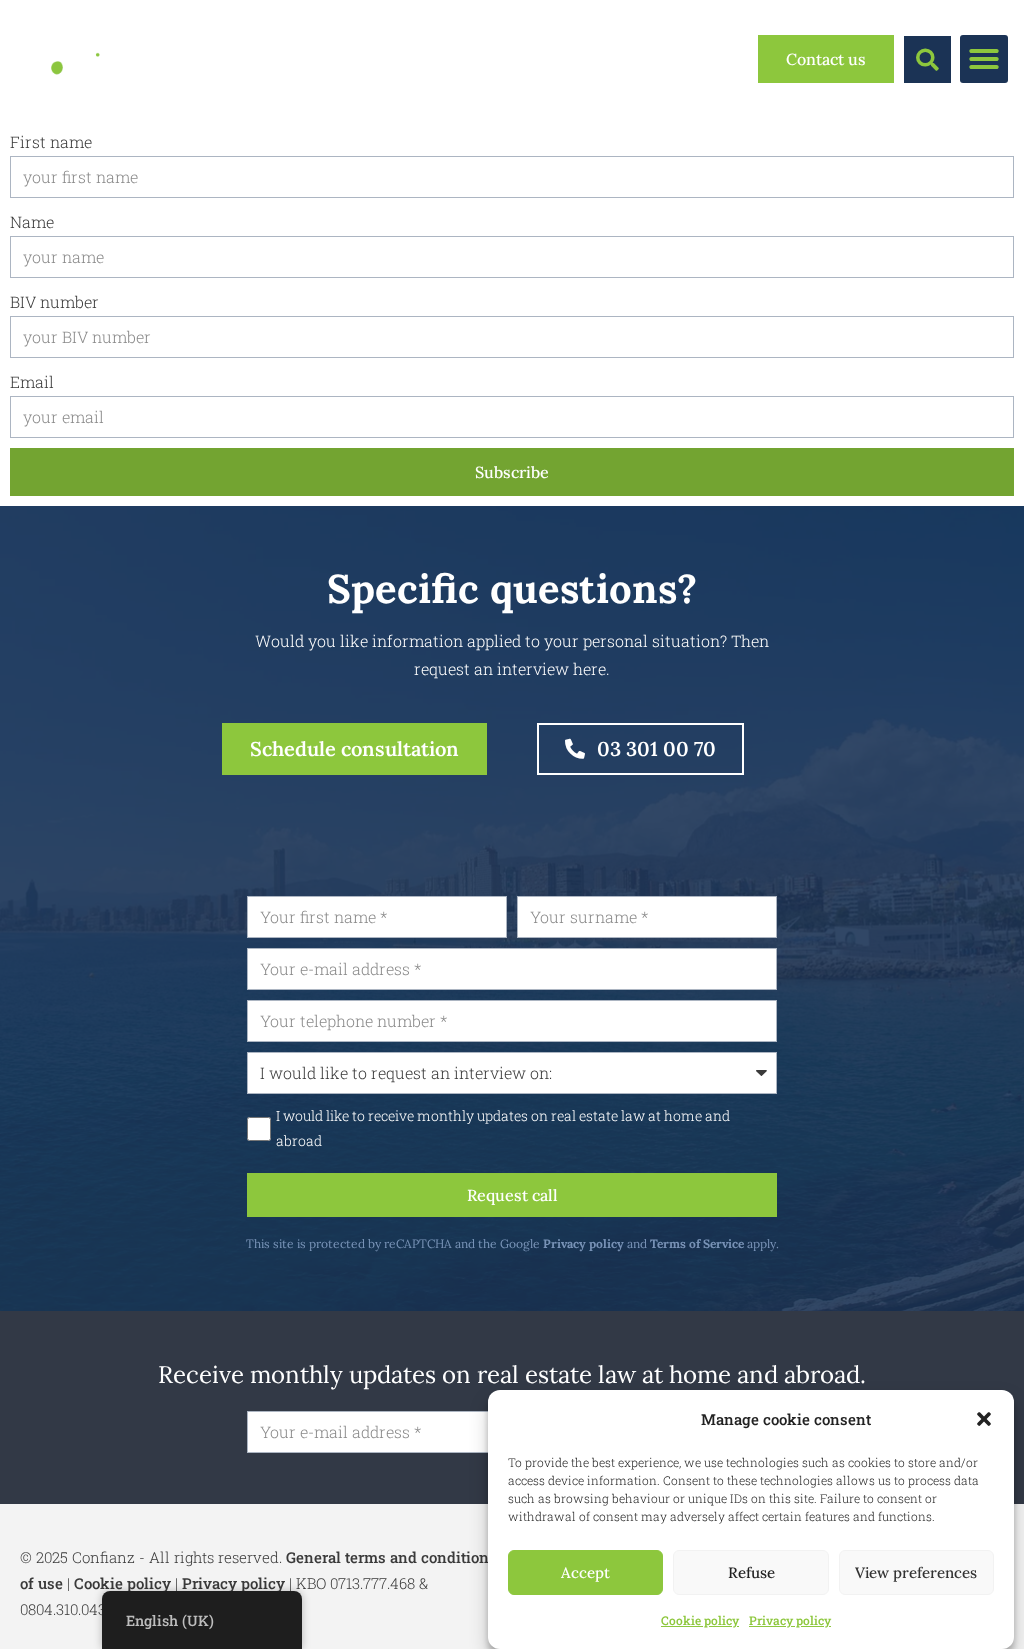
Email (32, 381)
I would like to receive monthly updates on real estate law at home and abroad (503, 1128)
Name (32, 221)
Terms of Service (697, 1243)
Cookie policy (700, 1620)
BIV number (54, 301)
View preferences (916, 1572)
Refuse (751, 1572)
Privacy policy (790, 1620)
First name (51, 141)
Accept (585, 1572)
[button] (984, 1419)
